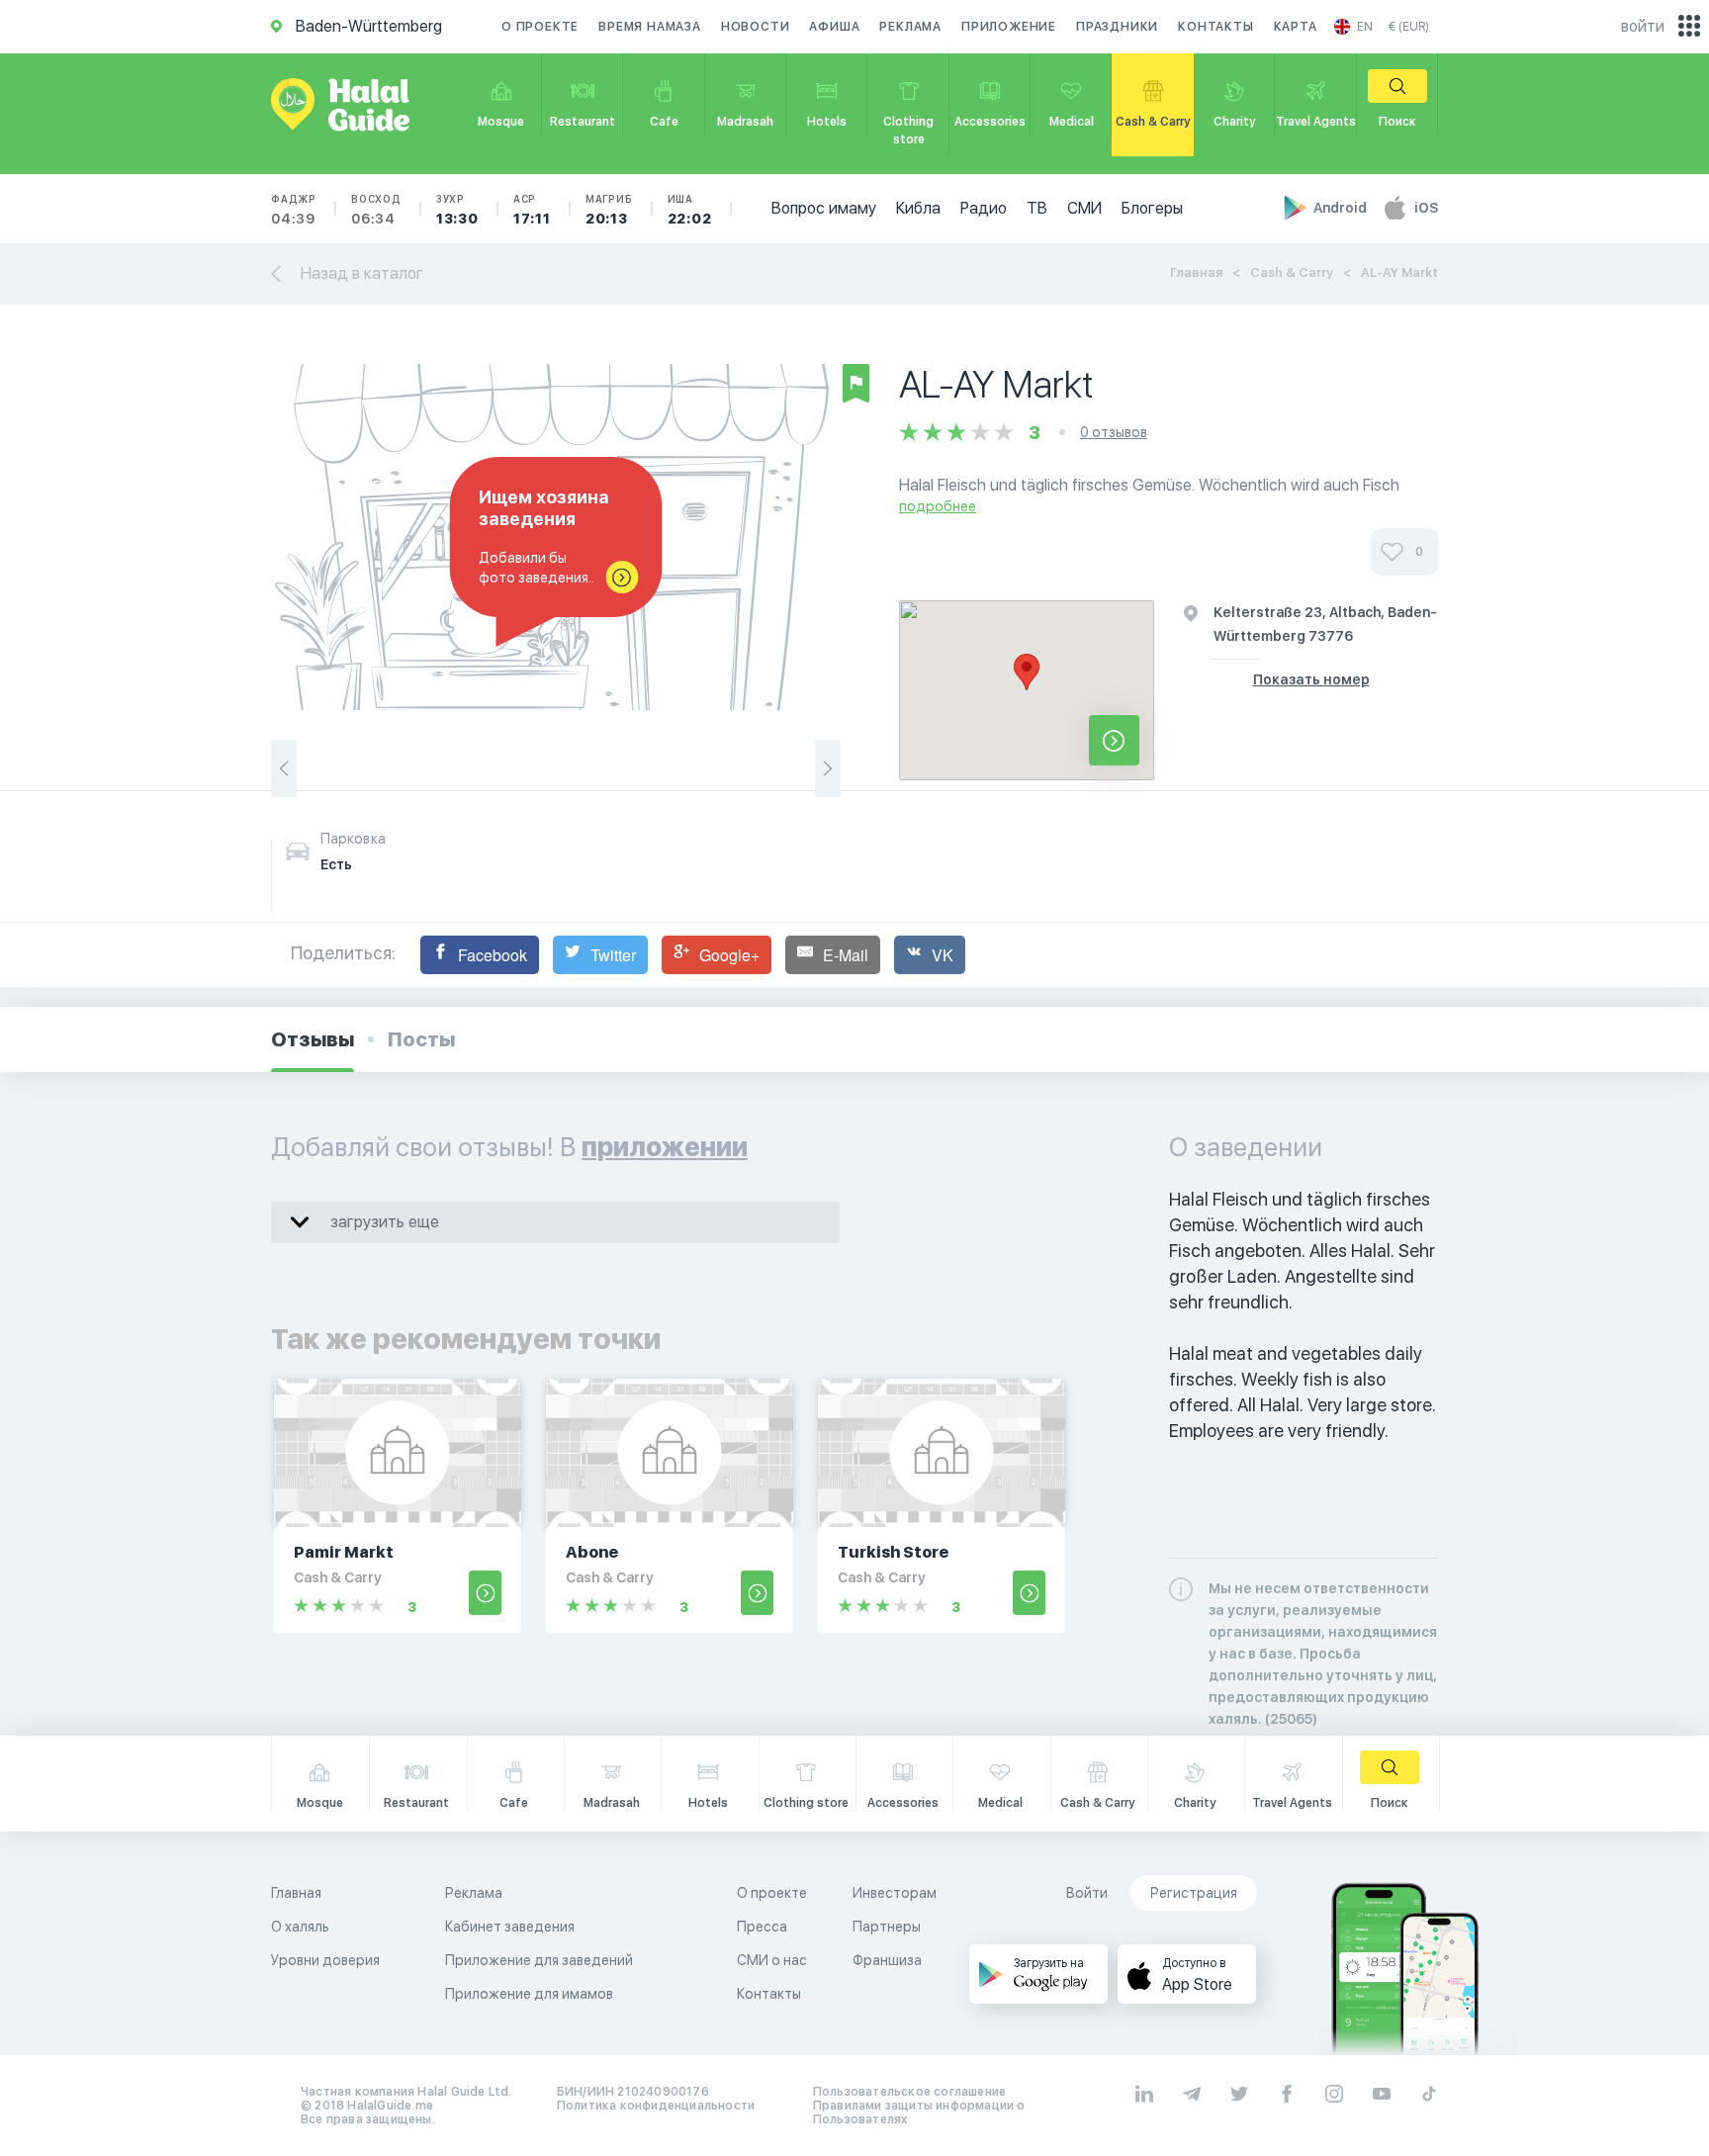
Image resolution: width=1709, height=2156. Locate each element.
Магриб (609, 210)
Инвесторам (895, 1893)
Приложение (1009, 27)
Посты (421, 1039)
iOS (1426, 208)
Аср (532, 210)
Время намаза (650, 27)
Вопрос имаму (824, 208)
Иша (690, 210)
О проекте (540, 27)
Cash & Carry (1292, 272)
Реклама (910, 27)
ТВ (1037, 208)
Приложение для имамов (529, 1994)
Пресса (762, 1927)
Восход (376, 210)
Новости (756, 27)
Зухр (457, 210)
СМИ (1084, 208)
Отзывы (313, 1039)
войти (1643, 26)
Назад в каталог (362, 273)
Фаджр (294, 210)
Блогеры (1152, 208)
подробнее (938, 506)
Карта (1296, 27)
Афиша (834, 27)
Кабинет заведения (510, 1927)
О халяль (300, 1927)
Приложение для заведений (539, 1960)
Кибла (918, 208)
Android (1342, 208)
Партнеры (887, 1927)
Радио (984, 208)
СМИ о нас (772, 1960)
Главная (1196, 272)
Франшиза (887, 1960)
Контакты (1215, 27)
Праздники (1117, 27)
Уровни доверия (325, 1960)
